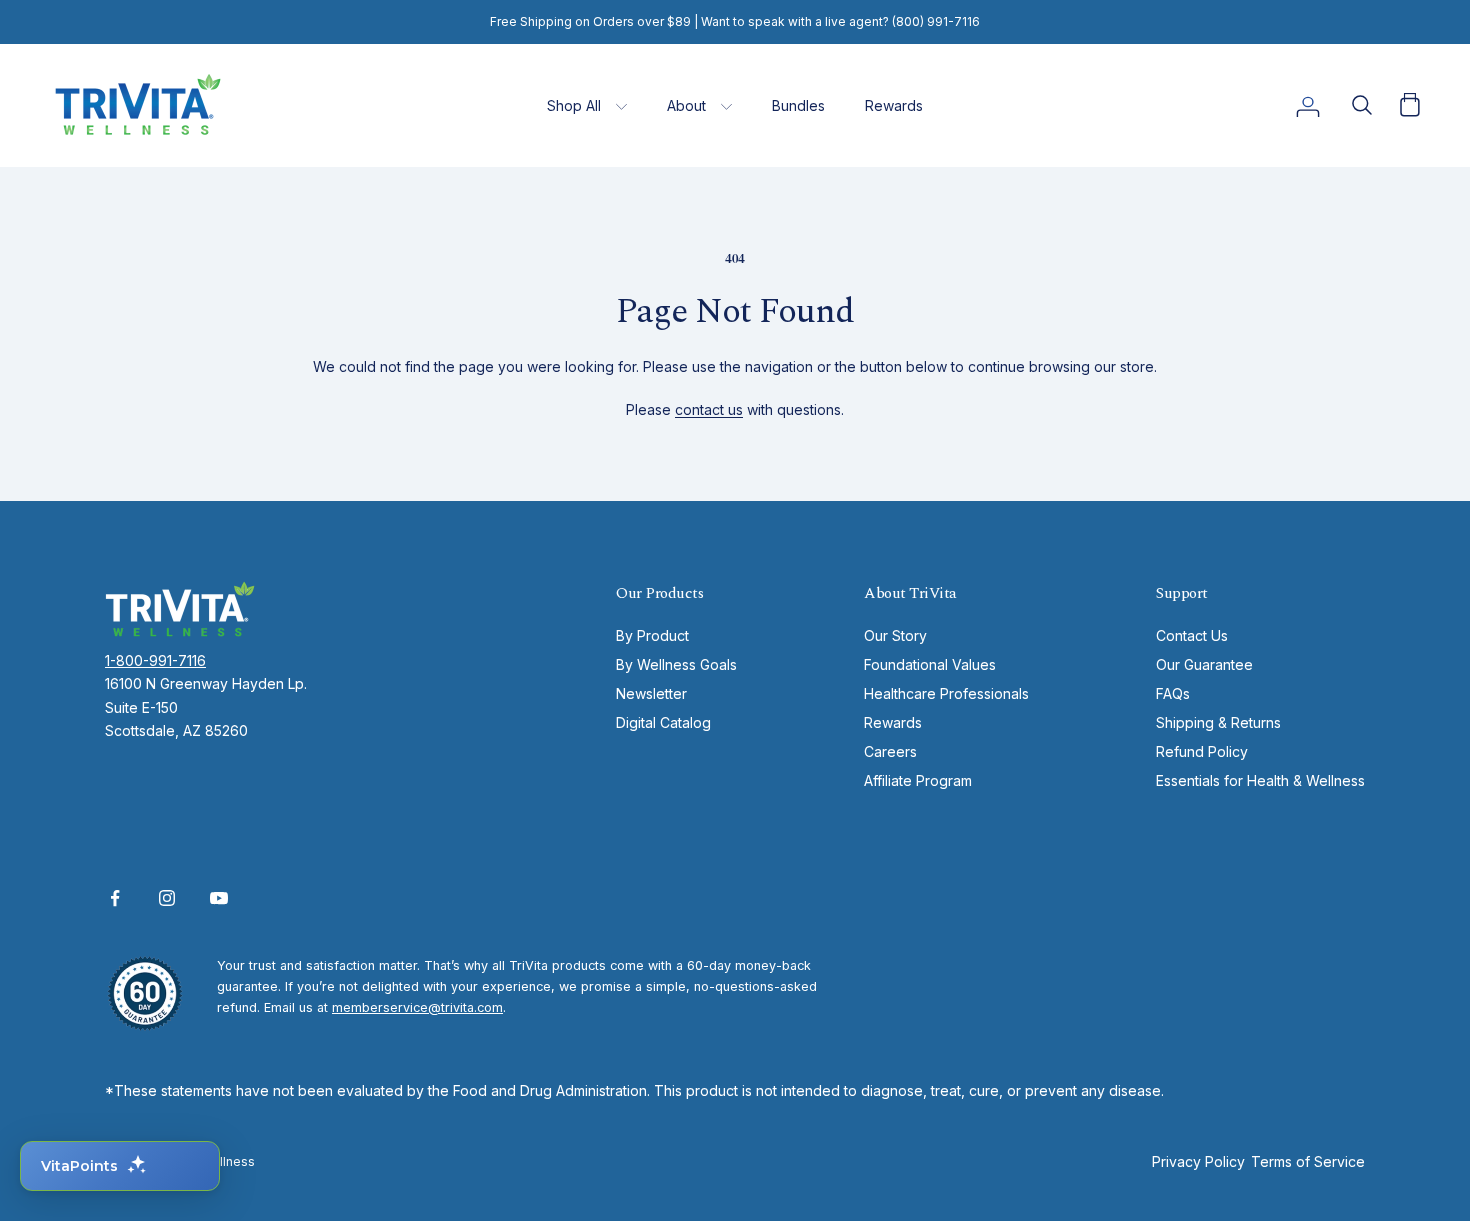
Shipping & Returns (1218, 722)
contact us (709, 409)
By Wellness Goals (676, 664)
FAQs (1173, 693)
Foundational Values (930, 664)
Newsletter (651, 693)
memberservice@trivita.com (417, 1007)
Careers (890, 751)
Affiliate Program (918, 780)
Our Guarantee (1204, 664)
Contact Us (1192, 635)
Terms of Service (1308, 1161)
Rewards (894, 105)
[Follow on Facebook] (115, 898)
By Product (652, 635)
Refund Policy (1202, 751)
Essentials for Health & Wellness (1260, 780)
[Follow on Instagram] (167, 898)
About (686, 105)
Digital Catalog (663, 722)
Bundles (798, 105)
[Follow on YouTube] (219, 898)
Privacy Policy (1198, 1161)
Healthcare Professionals (946, 693)
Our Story (895, 635)
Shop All (574, 105)
